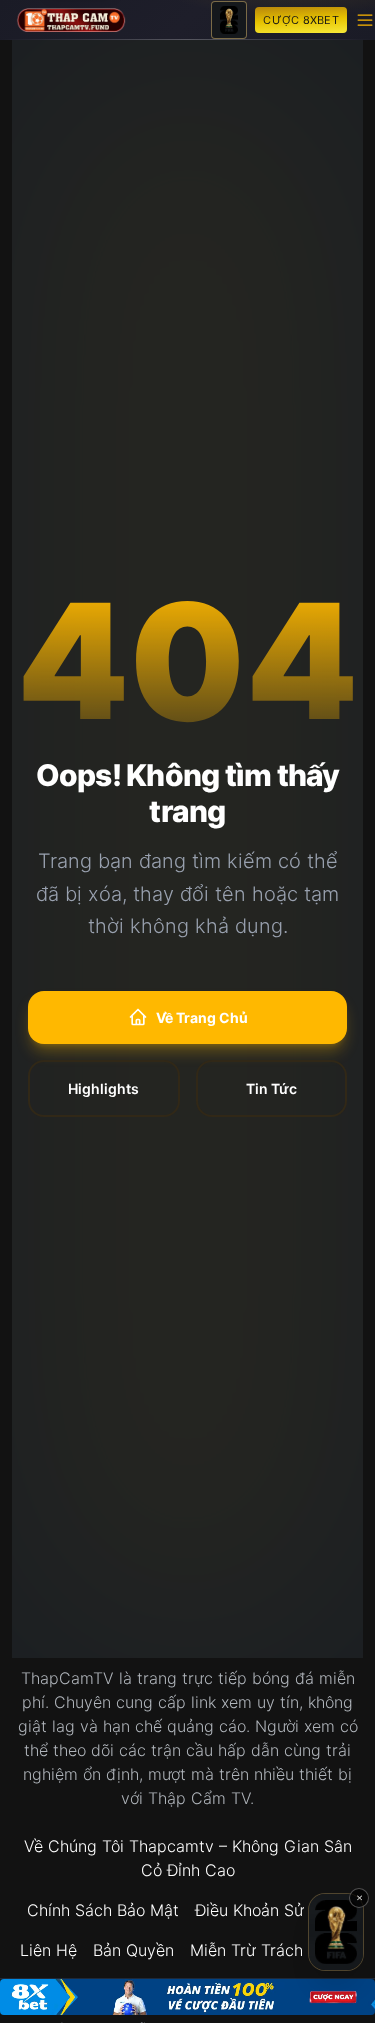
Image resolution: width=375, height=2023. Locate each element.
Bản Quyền (133, 1950)
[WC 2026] (229, 20)
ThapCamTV (67, 1678)
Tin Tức (271, 1088)
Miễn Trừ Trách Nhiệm (273, 1950)
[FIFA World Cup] (336, 1932)
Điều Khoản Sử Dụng (271, 1910)
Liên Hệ (48, 1950)
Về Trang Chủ (202, 1017)
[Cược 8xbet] (187, 1997)
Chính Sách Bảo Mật (103, 1910)
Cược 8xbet (301, 20)
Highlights (103, 1088)
